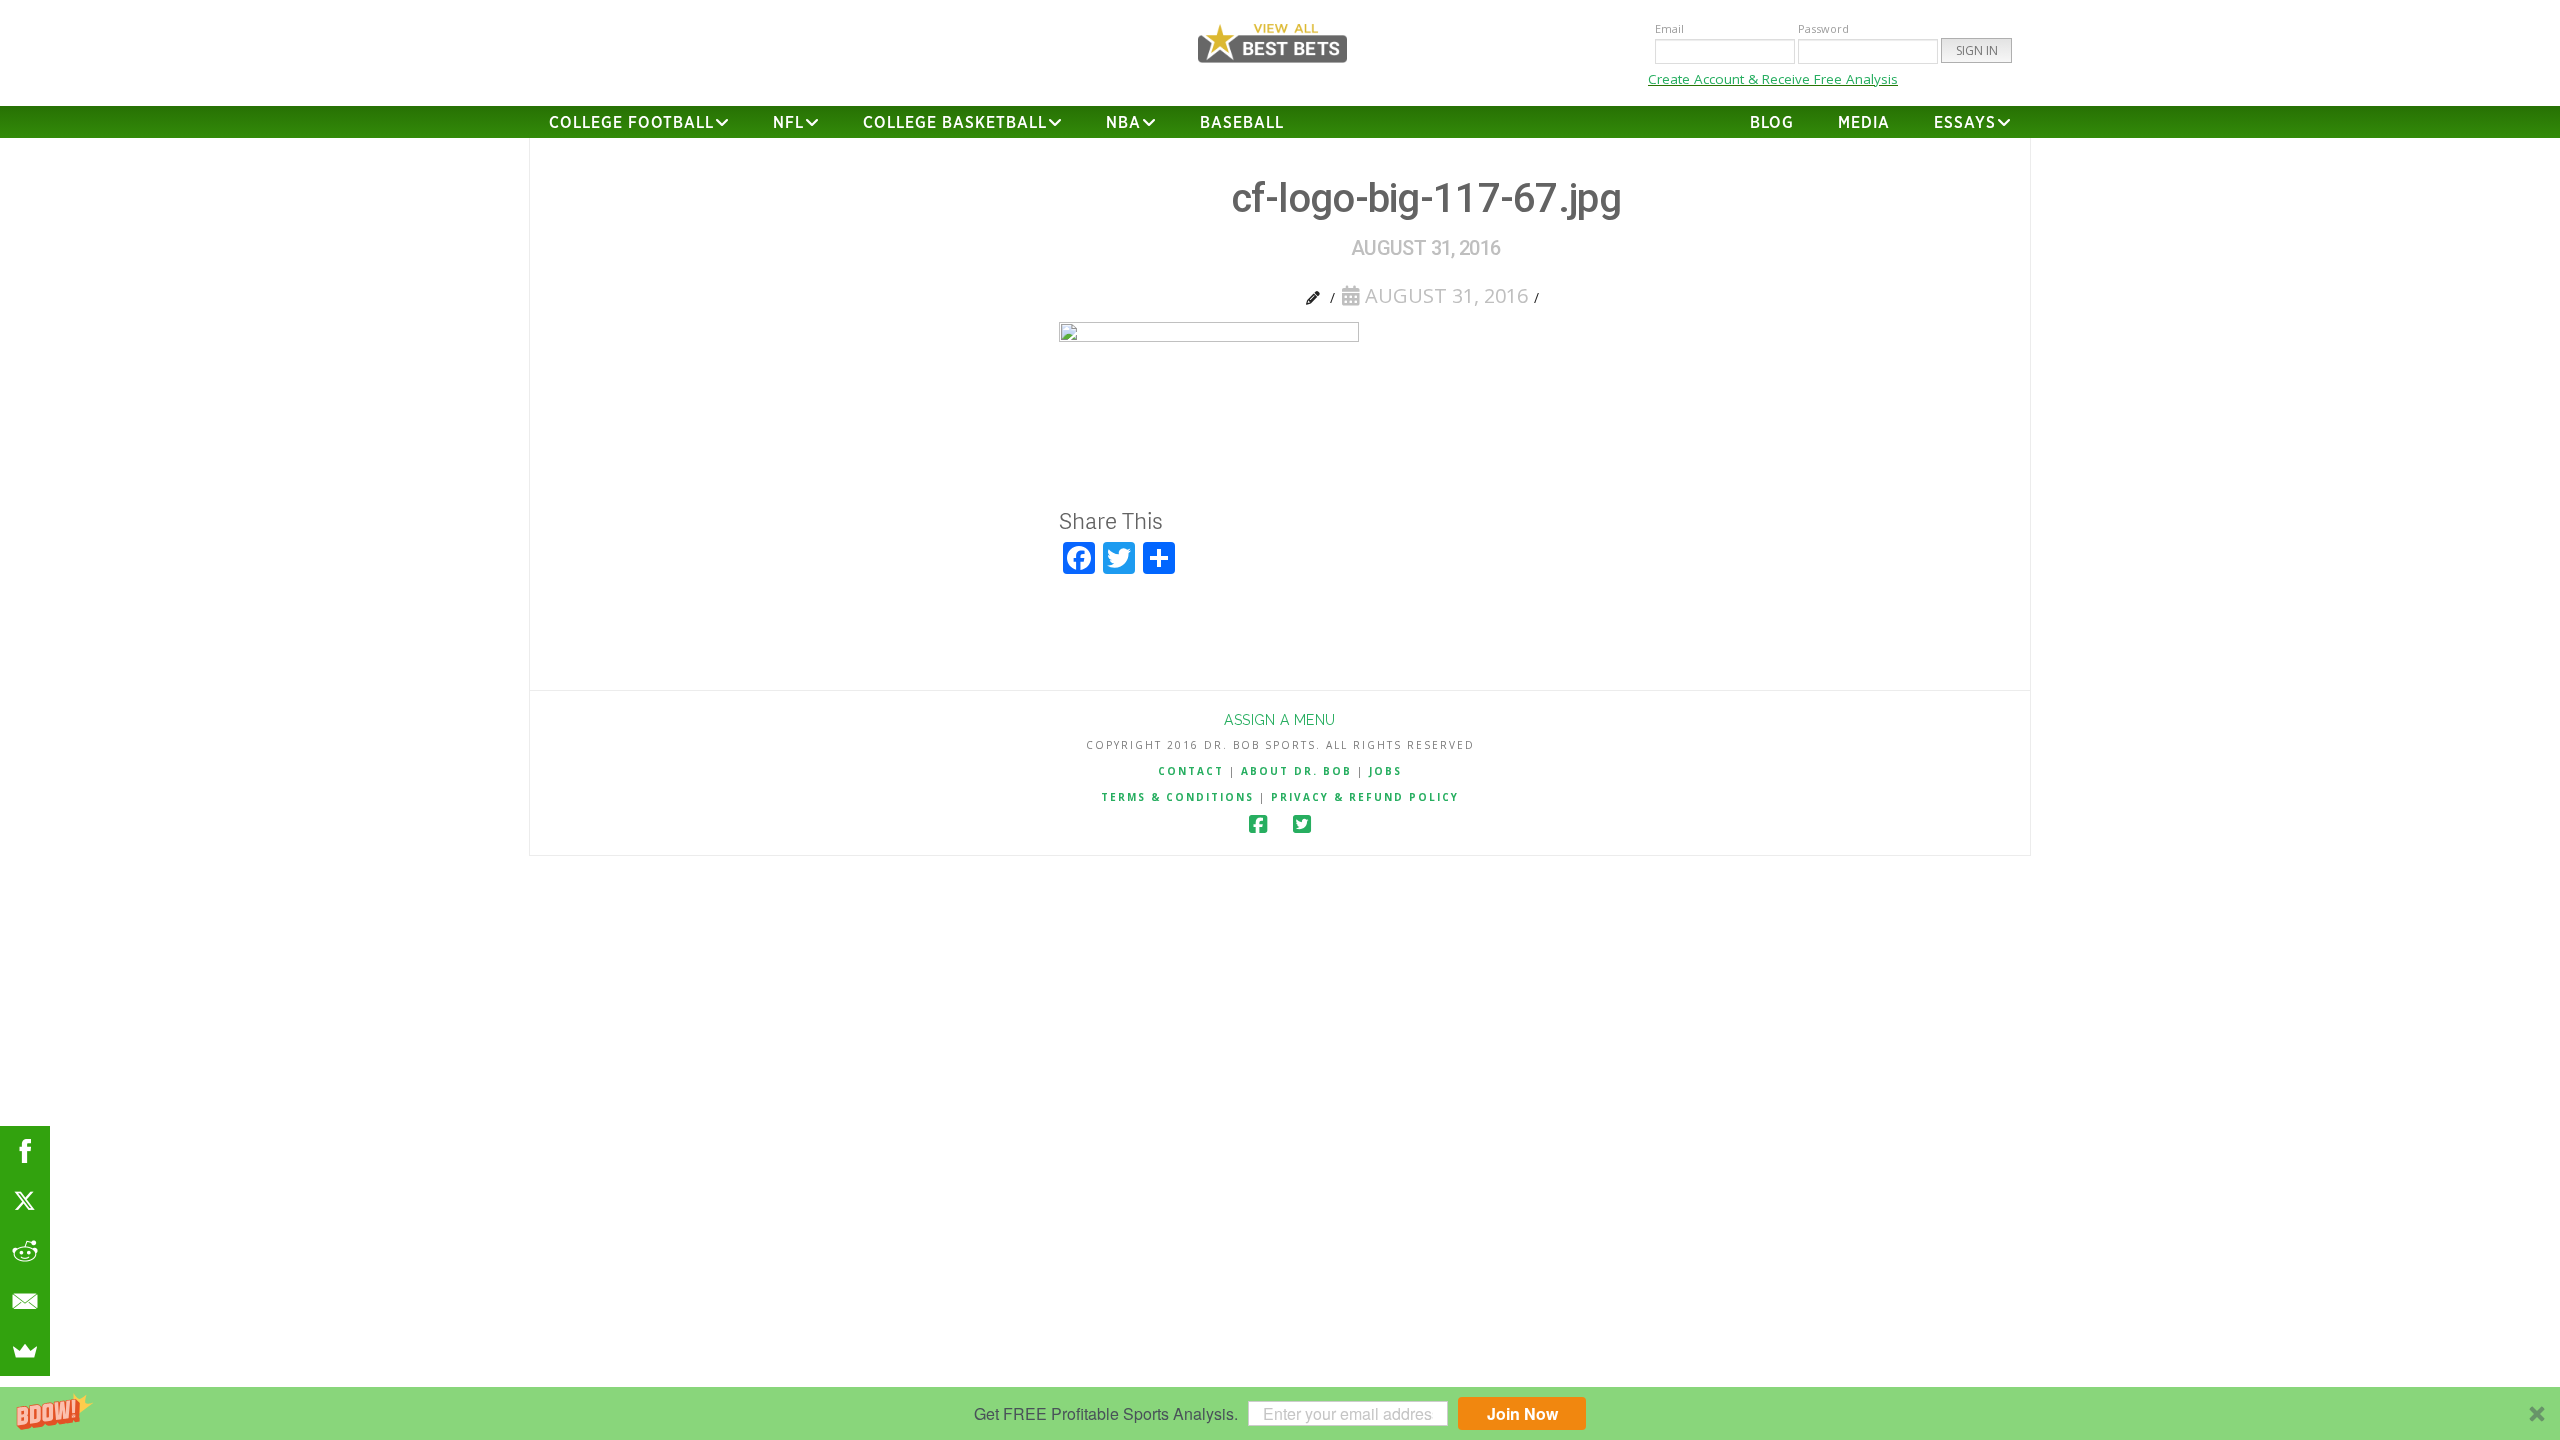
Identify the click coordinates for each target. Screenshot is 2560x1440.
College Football (631, 123)
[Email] (25, 1301)
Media (1864, 123)
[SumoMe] (25, 1351)
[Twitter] (1302, 824)
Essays (1965, 123)
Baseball (1242, 123)
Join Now (1522, 1413)
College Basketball (955, 123)
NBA (1123, 123)
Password (1823, 28)
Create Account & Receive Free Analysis (1773, 79)
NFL (788, 123)
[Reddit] (25, 1251)
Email (1669, 28)
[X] (25, 1201)
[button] (1280, 1413)
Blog (1772, 123)
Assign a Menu (1279, 720)
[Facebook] (1258, 824)
